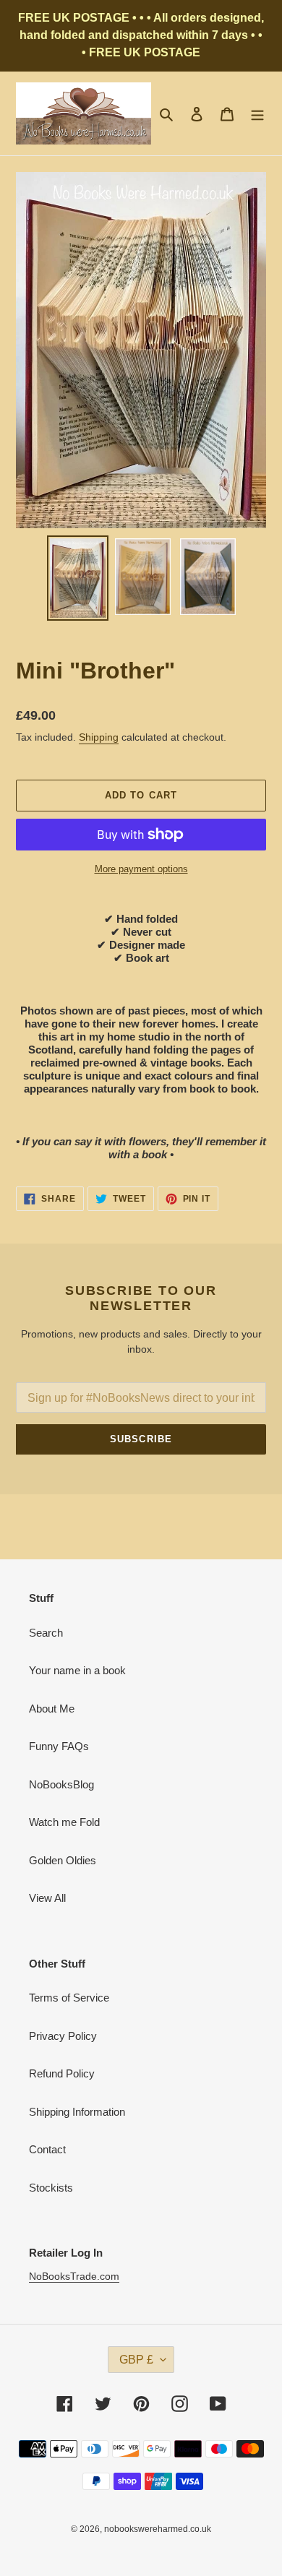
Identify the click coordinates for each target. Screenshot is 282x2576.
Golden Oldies (63, 1860)
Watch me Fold (64, 1822)
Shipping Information (77, 2112)
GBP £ (136, 2360)
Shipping (99, 737)
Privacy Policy (63, 2036)
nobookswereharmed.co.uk (158, 2529)
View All (47, 1898)
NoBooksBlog (61, 1784)
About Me (52, 1709)
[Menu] (257, 114)
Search (46, 1633)
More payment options (141, 869)
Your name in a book (77, 1670)
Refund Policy (62, 2073)
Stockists (51, 2188)
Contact (47, 2149)
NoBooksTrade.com (74, 2276)
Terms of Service (69, 1998)
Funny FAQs (59, 1746)
